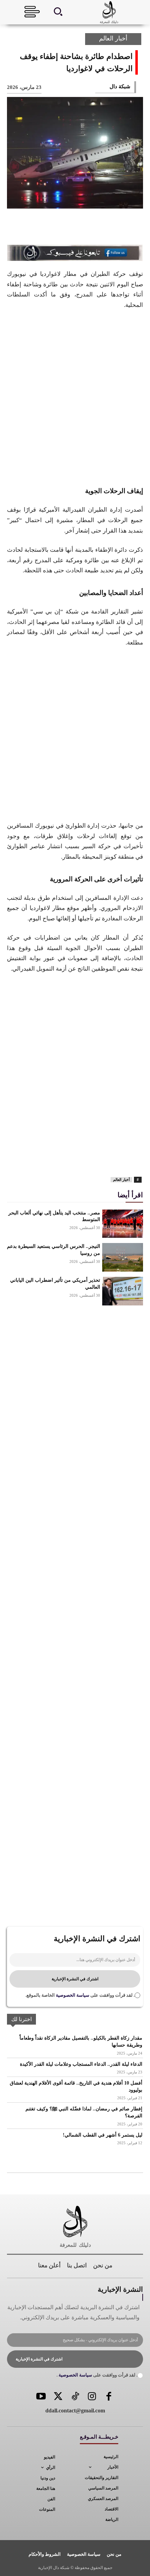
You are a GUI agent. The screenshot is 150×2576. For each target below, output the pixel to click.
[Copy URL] (16, 1158)
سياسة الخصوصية (72, 1995)
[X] (110, 228)
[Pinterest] (87, 228)
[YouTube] (41, 2397)
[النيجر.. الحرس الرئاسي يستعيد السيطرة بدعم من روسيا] (123, 1257)
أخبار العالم (113, 38)
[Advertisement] (75, 397)
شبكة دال (120, 86)
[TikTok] (75, 2397)
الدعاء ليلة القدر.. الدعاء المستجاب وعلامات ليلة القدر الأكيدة (81, 2064)
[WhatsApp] (63, 228)
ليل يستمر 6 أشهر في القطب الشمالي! (103, 2135)
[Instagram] (92, 2397)
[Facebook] (133, 228)
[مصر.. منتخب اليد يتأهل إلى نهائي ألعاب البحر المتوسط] (123, 1224)
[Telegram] (32, 1158)
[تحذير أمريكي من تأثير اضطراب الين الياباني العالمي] (123, 1291)
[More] (40, 228)
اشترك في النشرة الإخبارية (75, 1979)
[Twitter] (58, 2397)
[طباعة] (48, 1158)
